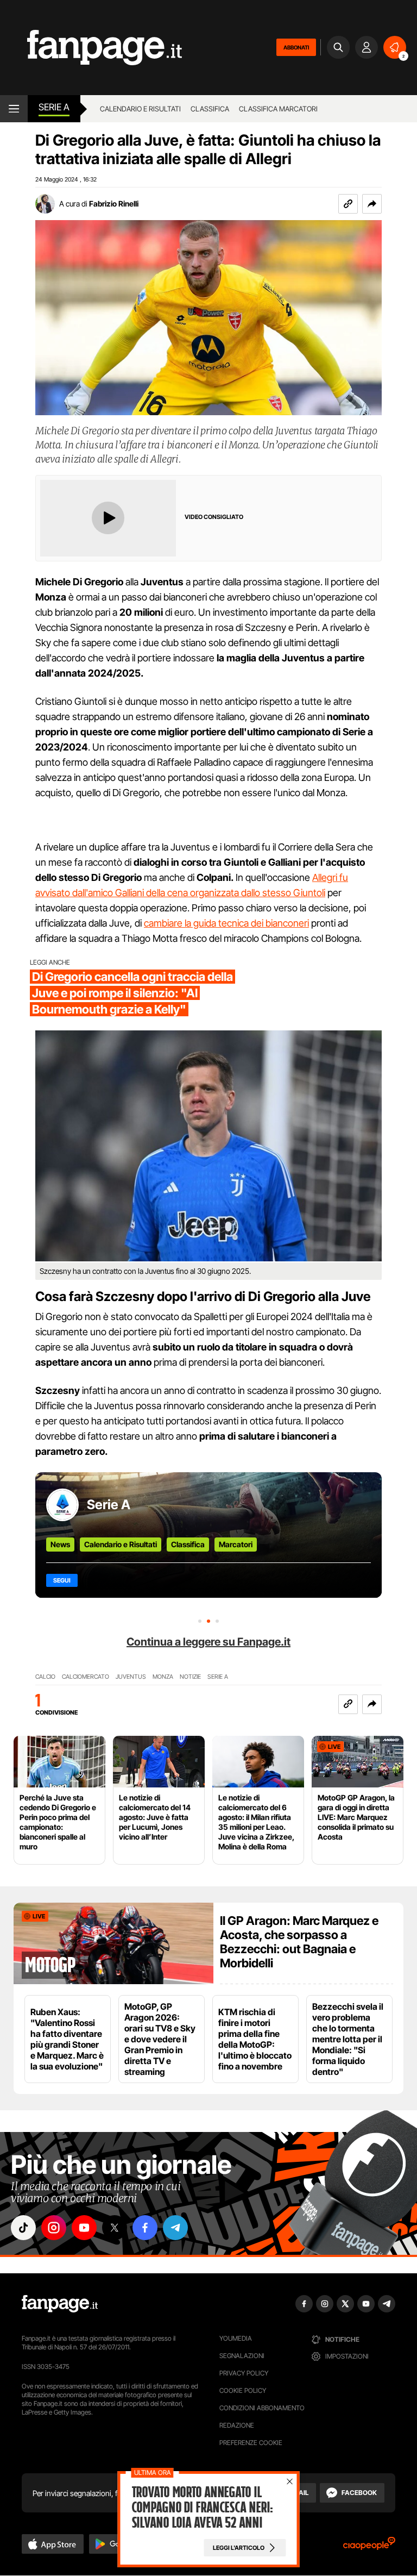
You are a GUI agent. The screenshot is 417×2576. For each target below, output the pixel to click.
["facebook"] (145, 2228)
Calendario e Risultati (121, 1544)
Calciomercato (86, 1677)
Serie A (54, 107)
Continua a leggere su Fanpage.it (208, 1642)
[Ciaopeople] (369, 2547)
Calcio (45, 1677)
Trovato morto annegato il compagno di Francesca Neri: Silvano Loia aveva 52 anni (203, 2508)
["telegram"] (175, 2228)
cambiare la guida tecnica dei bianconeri (226, 923)
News (60, 1544)
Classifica (210, 109)
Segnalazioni (242, 2356)
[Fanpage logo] (91, 48)
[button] (372, 204)
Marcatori (236, 1544)
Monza (163, 1677)
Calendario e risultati (140, 109)
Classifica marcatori (278, 109)
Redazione (237, 2425)
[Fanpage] (60, 2304)
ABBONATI (296, 47)
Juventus (131, 1677)
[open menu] (14, 109)
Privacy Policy (244, 2373)
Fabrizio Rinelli (114, 204)
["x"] (115, 2228)
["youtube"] (84, 2228)
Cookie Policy (243, 2390)
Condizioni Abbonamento (262, 2408)
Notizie (190, 1677)
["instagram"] (54, 2228)
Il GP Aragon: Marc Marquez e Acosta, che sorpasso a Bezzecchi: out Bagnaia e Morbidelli (299, 1942)
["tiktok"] (23, 2228)
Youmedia (236, 2338)
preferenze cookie (251, 2443)
